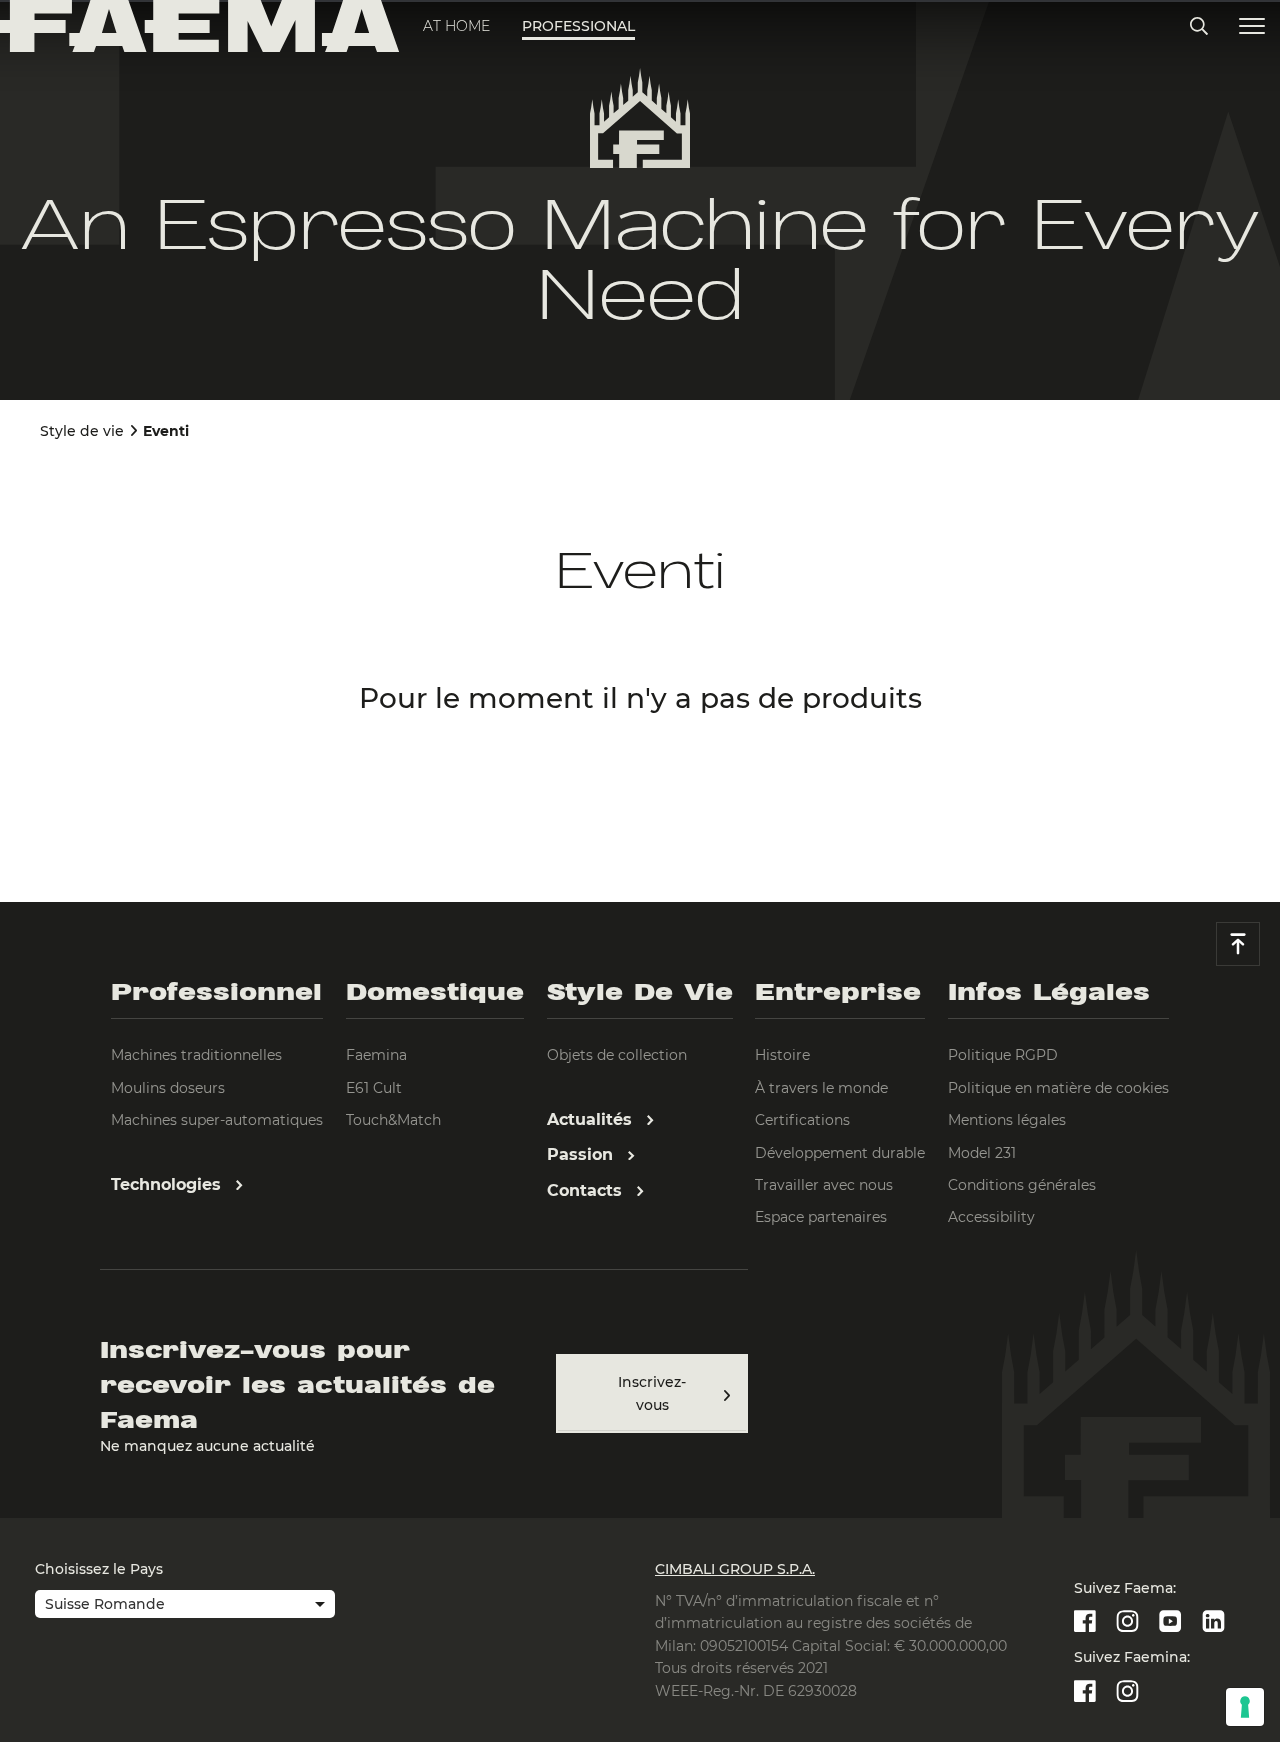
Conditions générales (1022, 1185)
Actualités (592, 1119)
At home (456, 26)
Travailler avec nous (824, 1185)
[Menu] (1252, 26)
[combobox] (185, 1606)
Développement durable (840, 1153)
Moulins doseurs (168, 1088)
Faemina (376, 1055)
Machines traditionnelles (196, 1055)
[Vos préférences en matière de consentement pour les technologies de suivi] (1245, 1707)
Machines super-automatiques (217, 1120)
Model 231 (982, 1153)
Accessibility (991, 1217)
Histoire (782, 1055)
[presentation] (640, 871)
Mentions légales (1007, 1120)
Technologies (168, 1184)
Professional (578, 26)
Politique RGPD (1003, 1055)
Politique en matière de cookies (1058, 1088)
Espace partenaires (821, 1217)
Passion (582, 1154)
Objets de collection (617, 1055)
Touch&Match (393, 1120)
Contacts (587, 1190)
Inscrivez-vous (652, 1393)
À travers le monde (821, 1088)
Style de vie (82, 431)
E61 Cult (374, 1088)
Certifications (802, 1120)
